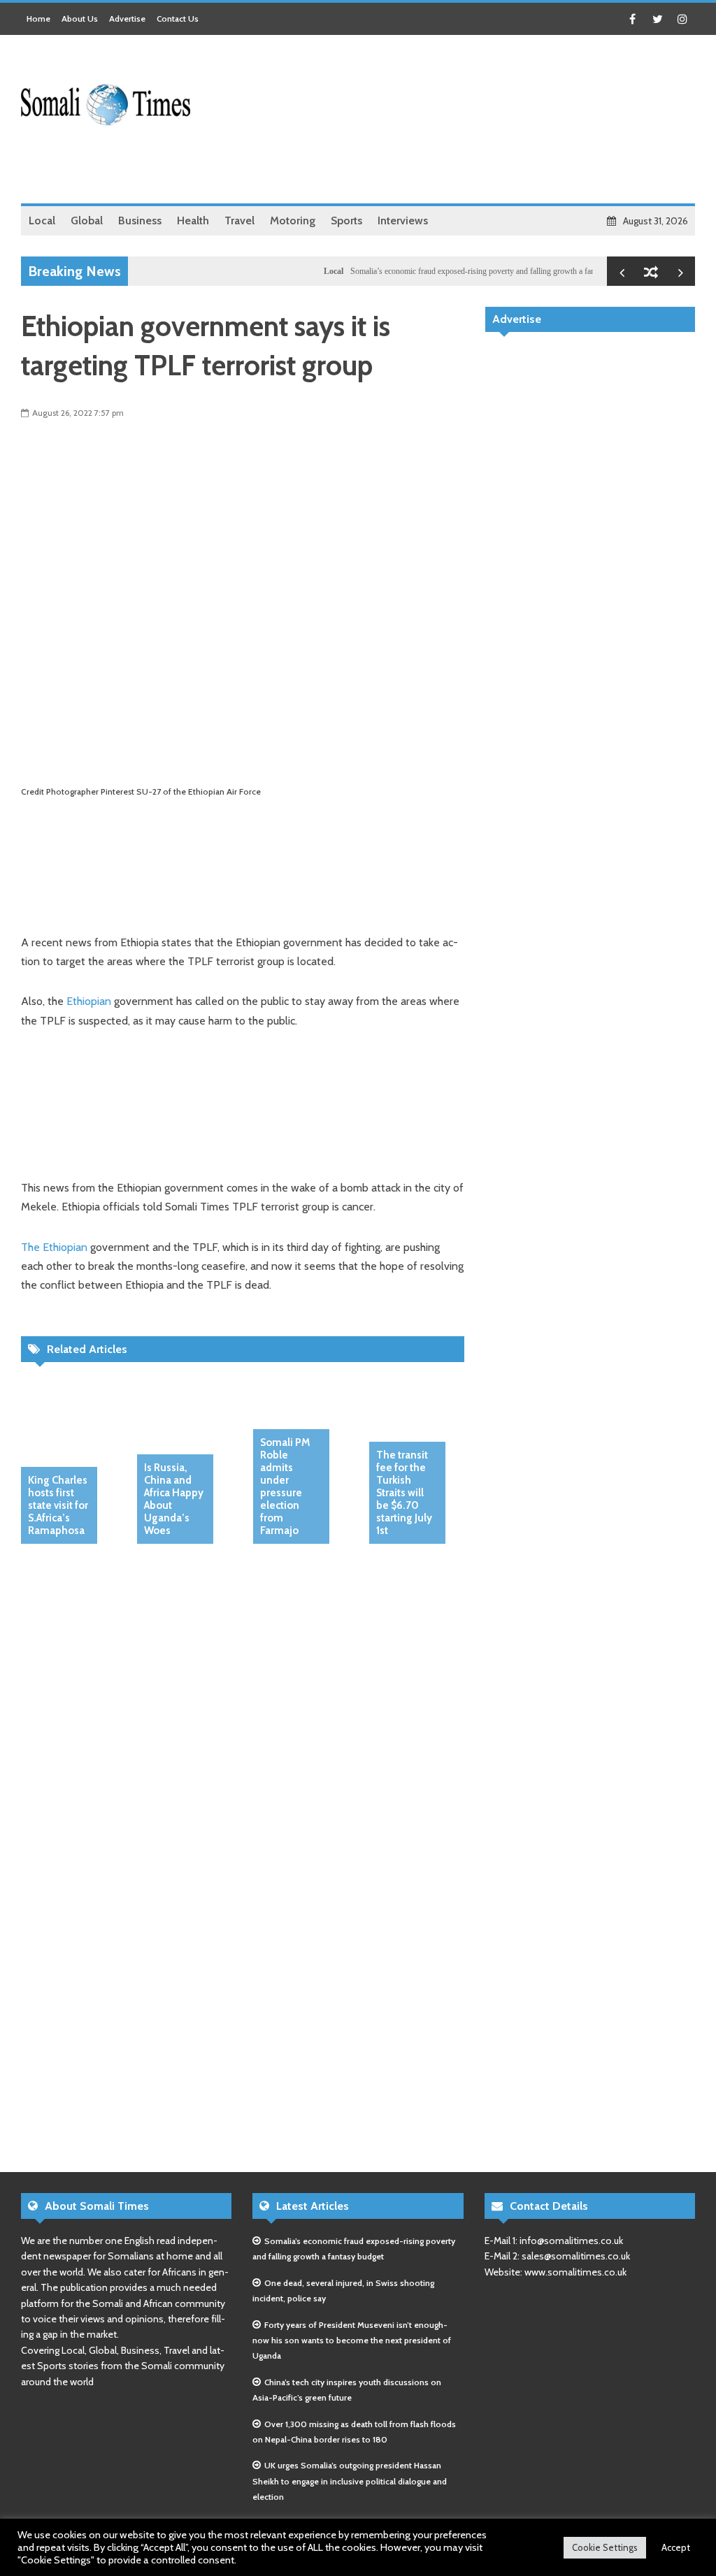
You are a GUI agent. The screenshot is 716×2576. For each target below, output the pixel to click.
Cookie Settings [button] (605, 2547)
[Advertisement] (441, 168)
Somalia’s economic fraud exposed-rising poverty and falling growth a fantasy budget (464, 271)
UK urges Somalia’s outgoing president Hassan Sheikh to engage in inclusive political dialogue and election (350, 2481)
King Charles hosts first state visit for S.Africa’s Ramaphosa (58, 1505)
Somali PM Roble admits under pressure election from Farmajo (285, 1486)
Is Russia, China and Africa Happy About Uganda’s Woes (174, 1499)
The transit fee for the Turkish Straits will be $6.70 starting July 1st (404, 1493)
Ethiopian (89, 1001)
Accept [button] (676, 2547)
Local (306, 271)
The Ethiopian (54, 1247)
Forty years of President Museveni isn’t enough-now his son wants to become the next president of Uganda (352, 2340)
